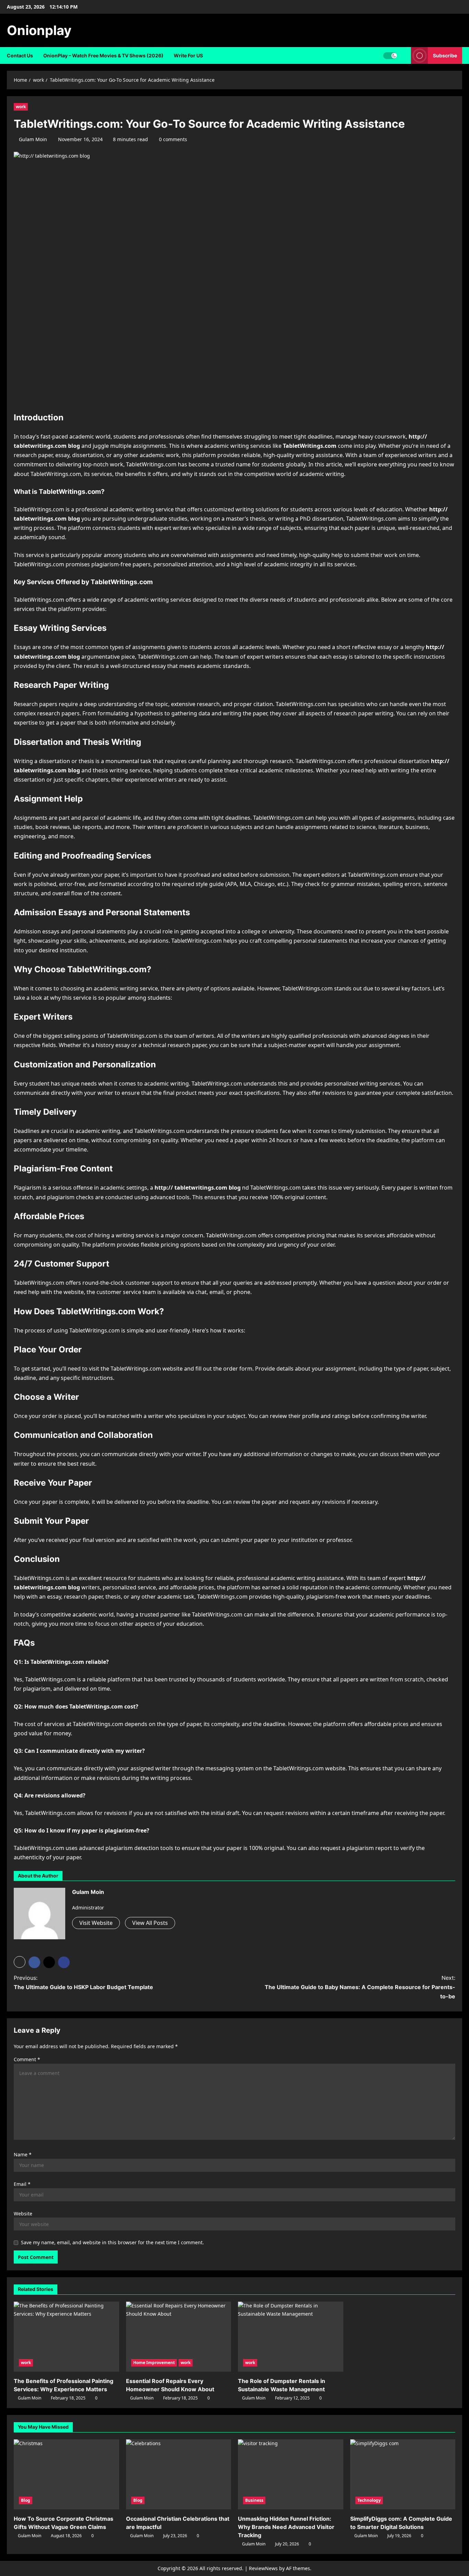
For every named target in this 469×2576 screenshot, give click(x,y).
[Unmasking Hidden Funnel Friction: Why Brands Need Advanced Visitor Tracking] (291, 2474)
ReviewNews (263, 2568)
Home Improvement (154, 2363)
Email (22, 2184)
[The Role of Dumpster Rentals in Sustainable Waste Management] (291, 2337)
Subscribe (445, 55)
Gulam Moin (33, 139)
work (21, 107)
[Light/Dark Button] (390, 56)
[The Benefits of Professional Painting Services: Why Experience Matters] (66, 2337)
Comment (27, 2059)
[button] (20, 1962)
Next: (360, 1987)
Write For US (188, 55)
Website (23, 2214)
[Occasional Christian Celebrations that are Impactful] (179, 2474)
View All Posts (150, 1923)
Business (254, 2500)
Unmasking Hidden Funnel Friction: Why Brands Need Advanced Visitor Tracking (286, 2527)
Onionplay (39, 30)
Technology (369, 2500)
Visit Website (96, 1923)
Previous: (83, 1982)
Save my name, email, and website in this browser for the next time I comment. (112, 2242)
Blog (26, 2500)
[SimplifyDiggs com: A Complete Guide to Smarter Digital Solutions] (403, 2474)
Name (23, 2154)
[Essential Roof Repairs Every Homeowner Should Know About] (179, 2337)
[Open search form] (404, 55)
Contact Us (20, 55)
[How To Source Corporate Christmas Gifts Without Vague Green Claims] (66, 2474)
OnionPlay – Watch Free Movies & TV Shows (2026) (103, 55)
